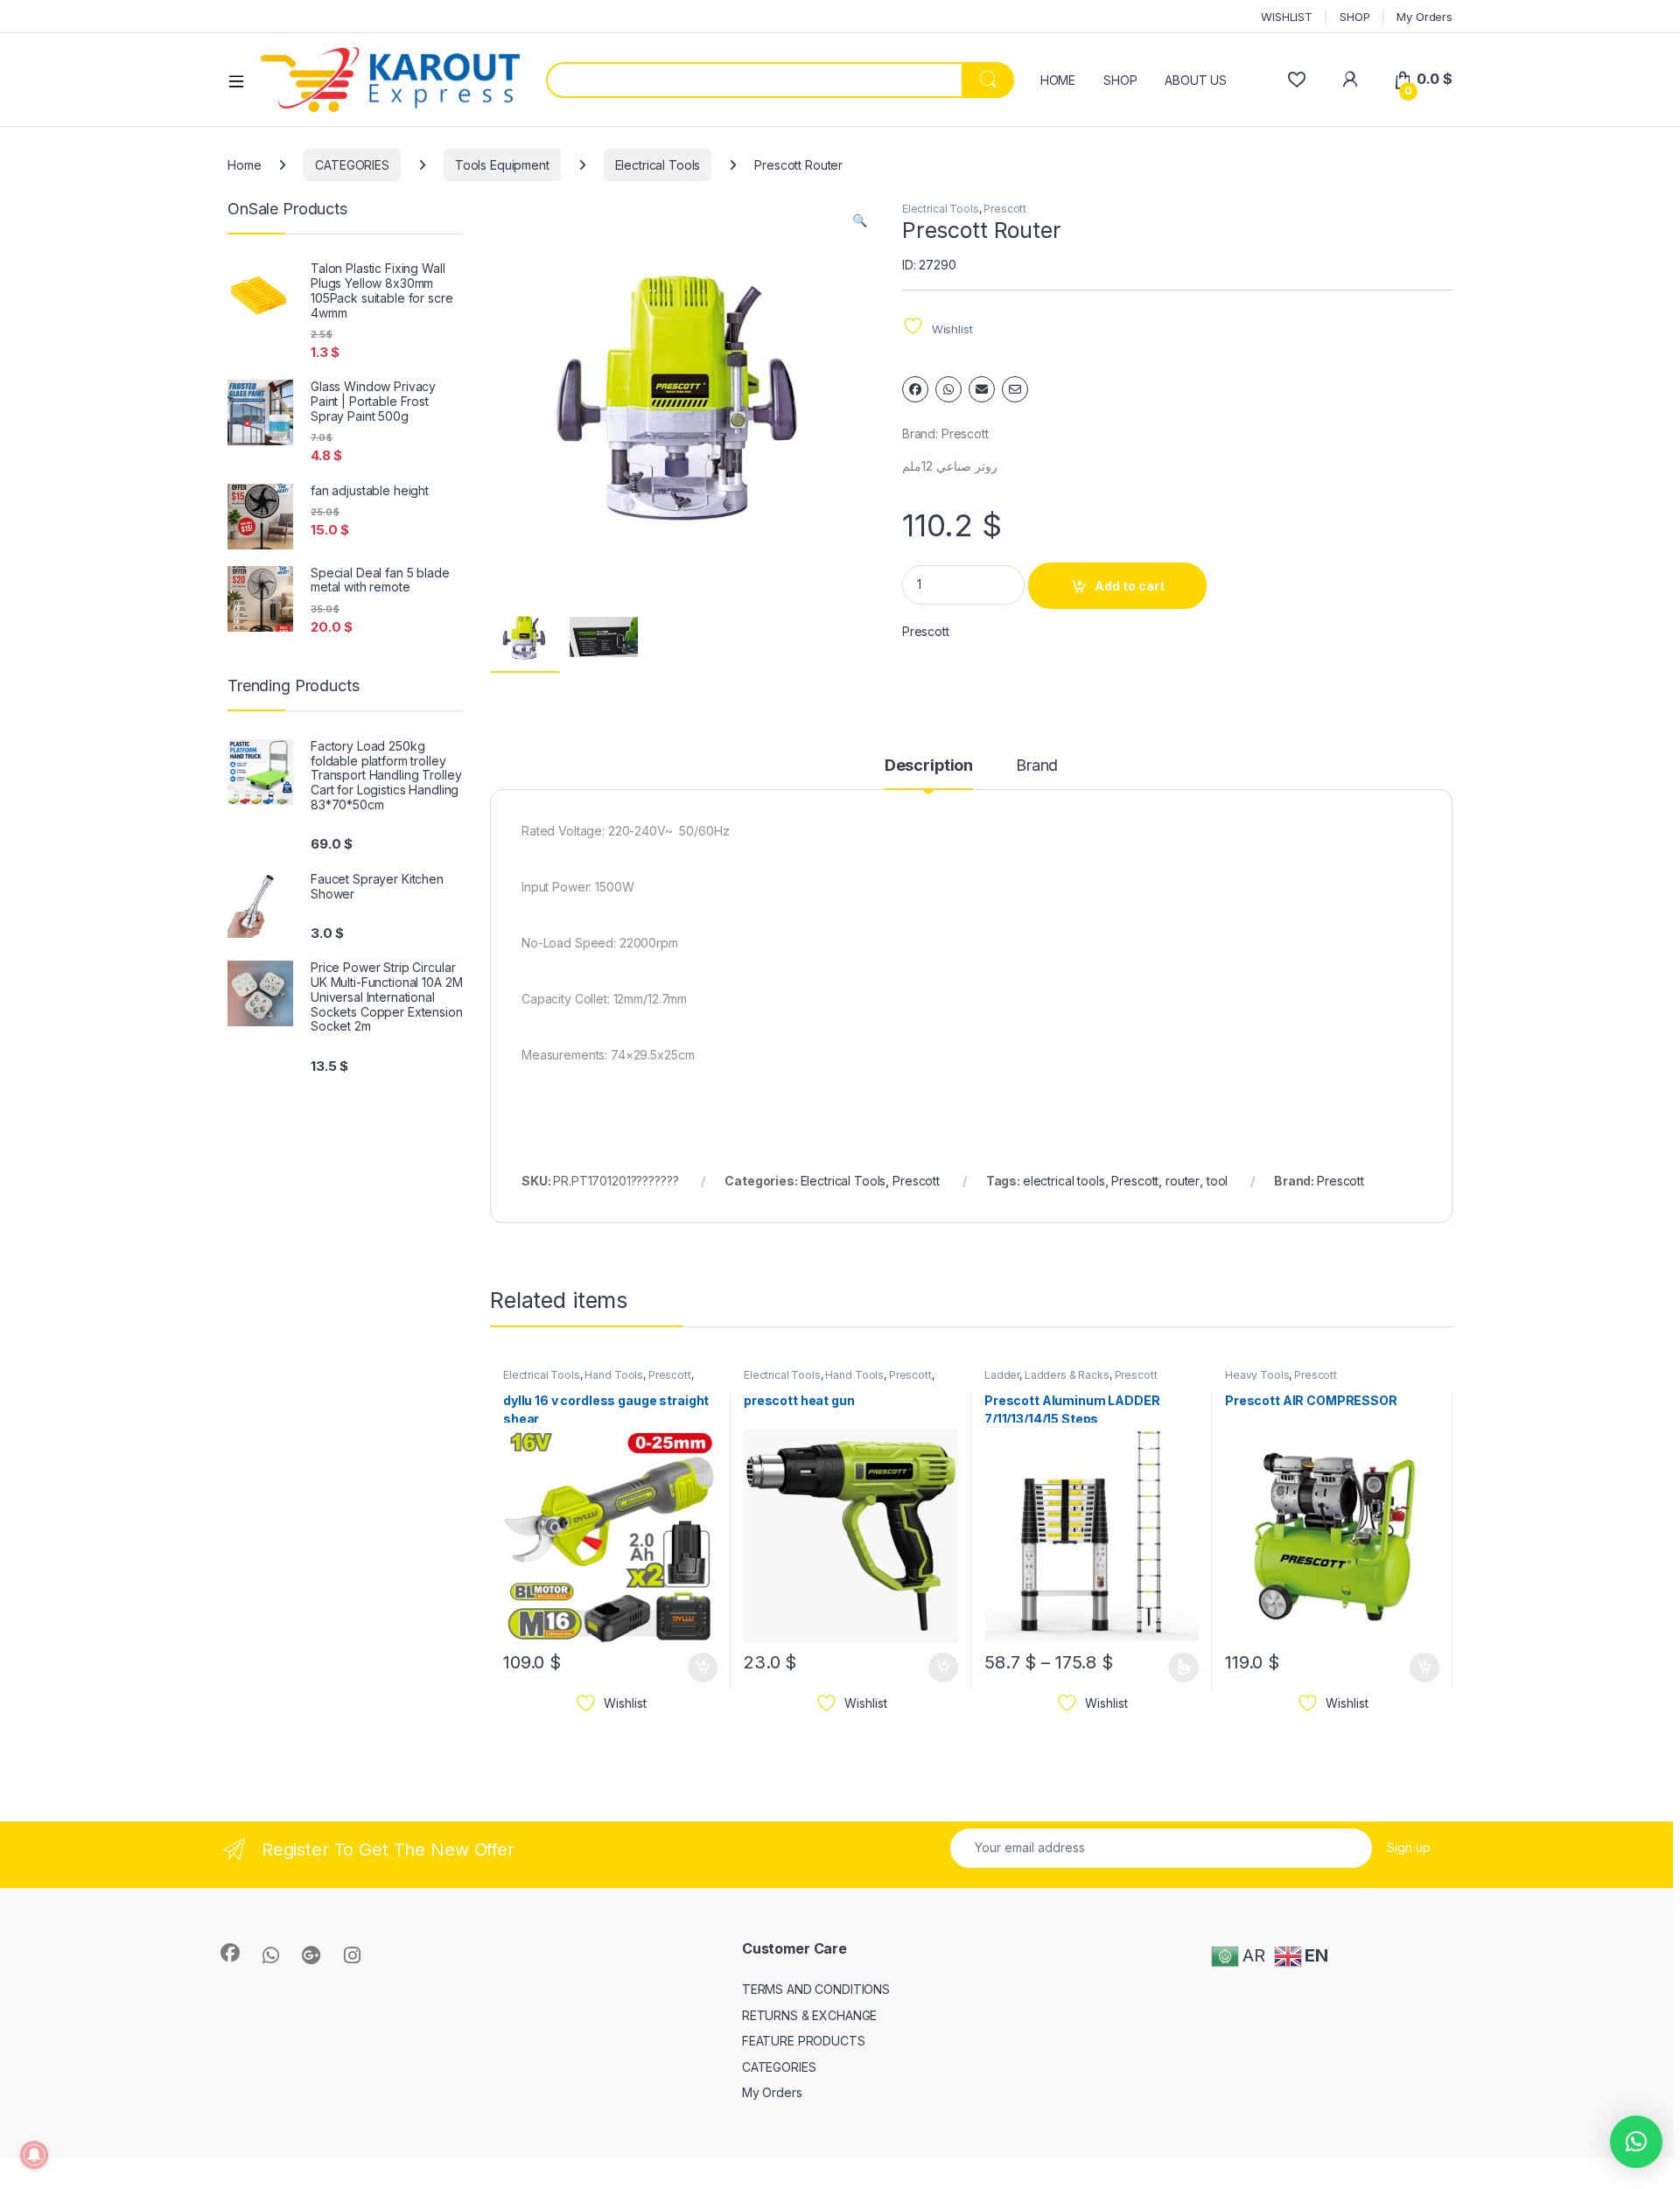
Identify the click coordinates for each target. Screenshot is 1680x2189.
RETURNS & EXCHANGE (809, 2015)
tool (1217, 1181)
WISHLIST (1287, 17)
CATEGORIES (352, 165)
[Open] (242, 80)
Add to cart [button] (703, 1668)
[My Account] (1350, 79)
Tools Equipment (502, 165)
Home (244, 165)
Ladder (1002, 1375)
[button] (860, 220)
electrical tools (1064, 1181)
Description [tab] (929, 766)
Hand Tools (614, 1375)
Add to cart (1130, 586)
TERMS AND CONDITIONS (816, 1989)
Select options (1178, 1668)
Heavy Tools (1257, 1375)
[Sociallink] (230, 1953)
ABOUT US (1196, 80)
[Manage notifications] (34, 2155)
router (1183, 1181)
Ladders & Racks (1067, 1375)
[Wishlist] (1296, 79)
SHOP (1354, 17)
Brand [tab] (1037, 766)
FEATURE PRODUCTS (804, 2041)
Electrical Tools (658, 165)
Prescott (1005, 209)
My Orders (1424, 17)
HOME (1058, 80)
